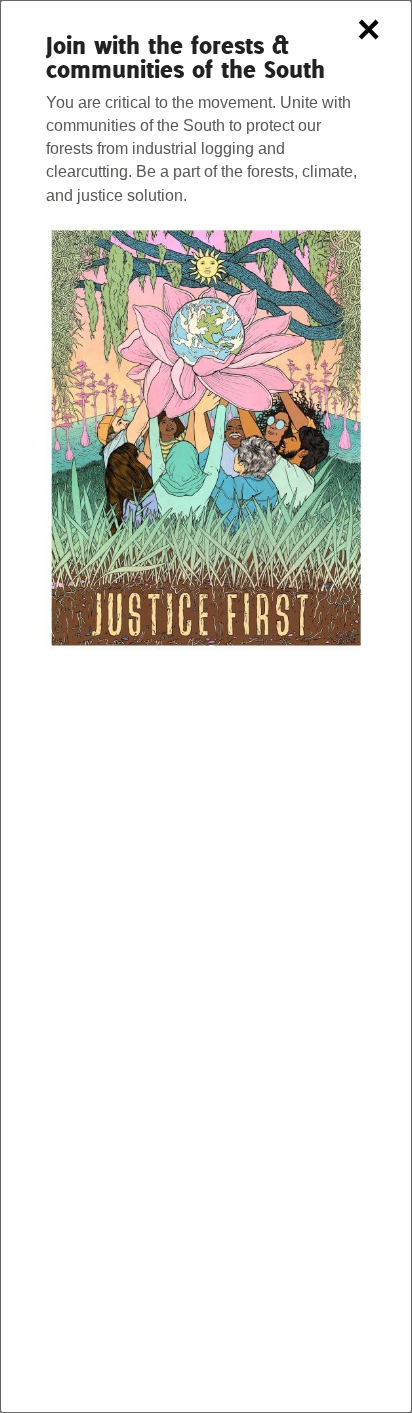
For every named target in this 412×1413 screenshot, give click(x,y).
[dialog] (206, 706)
